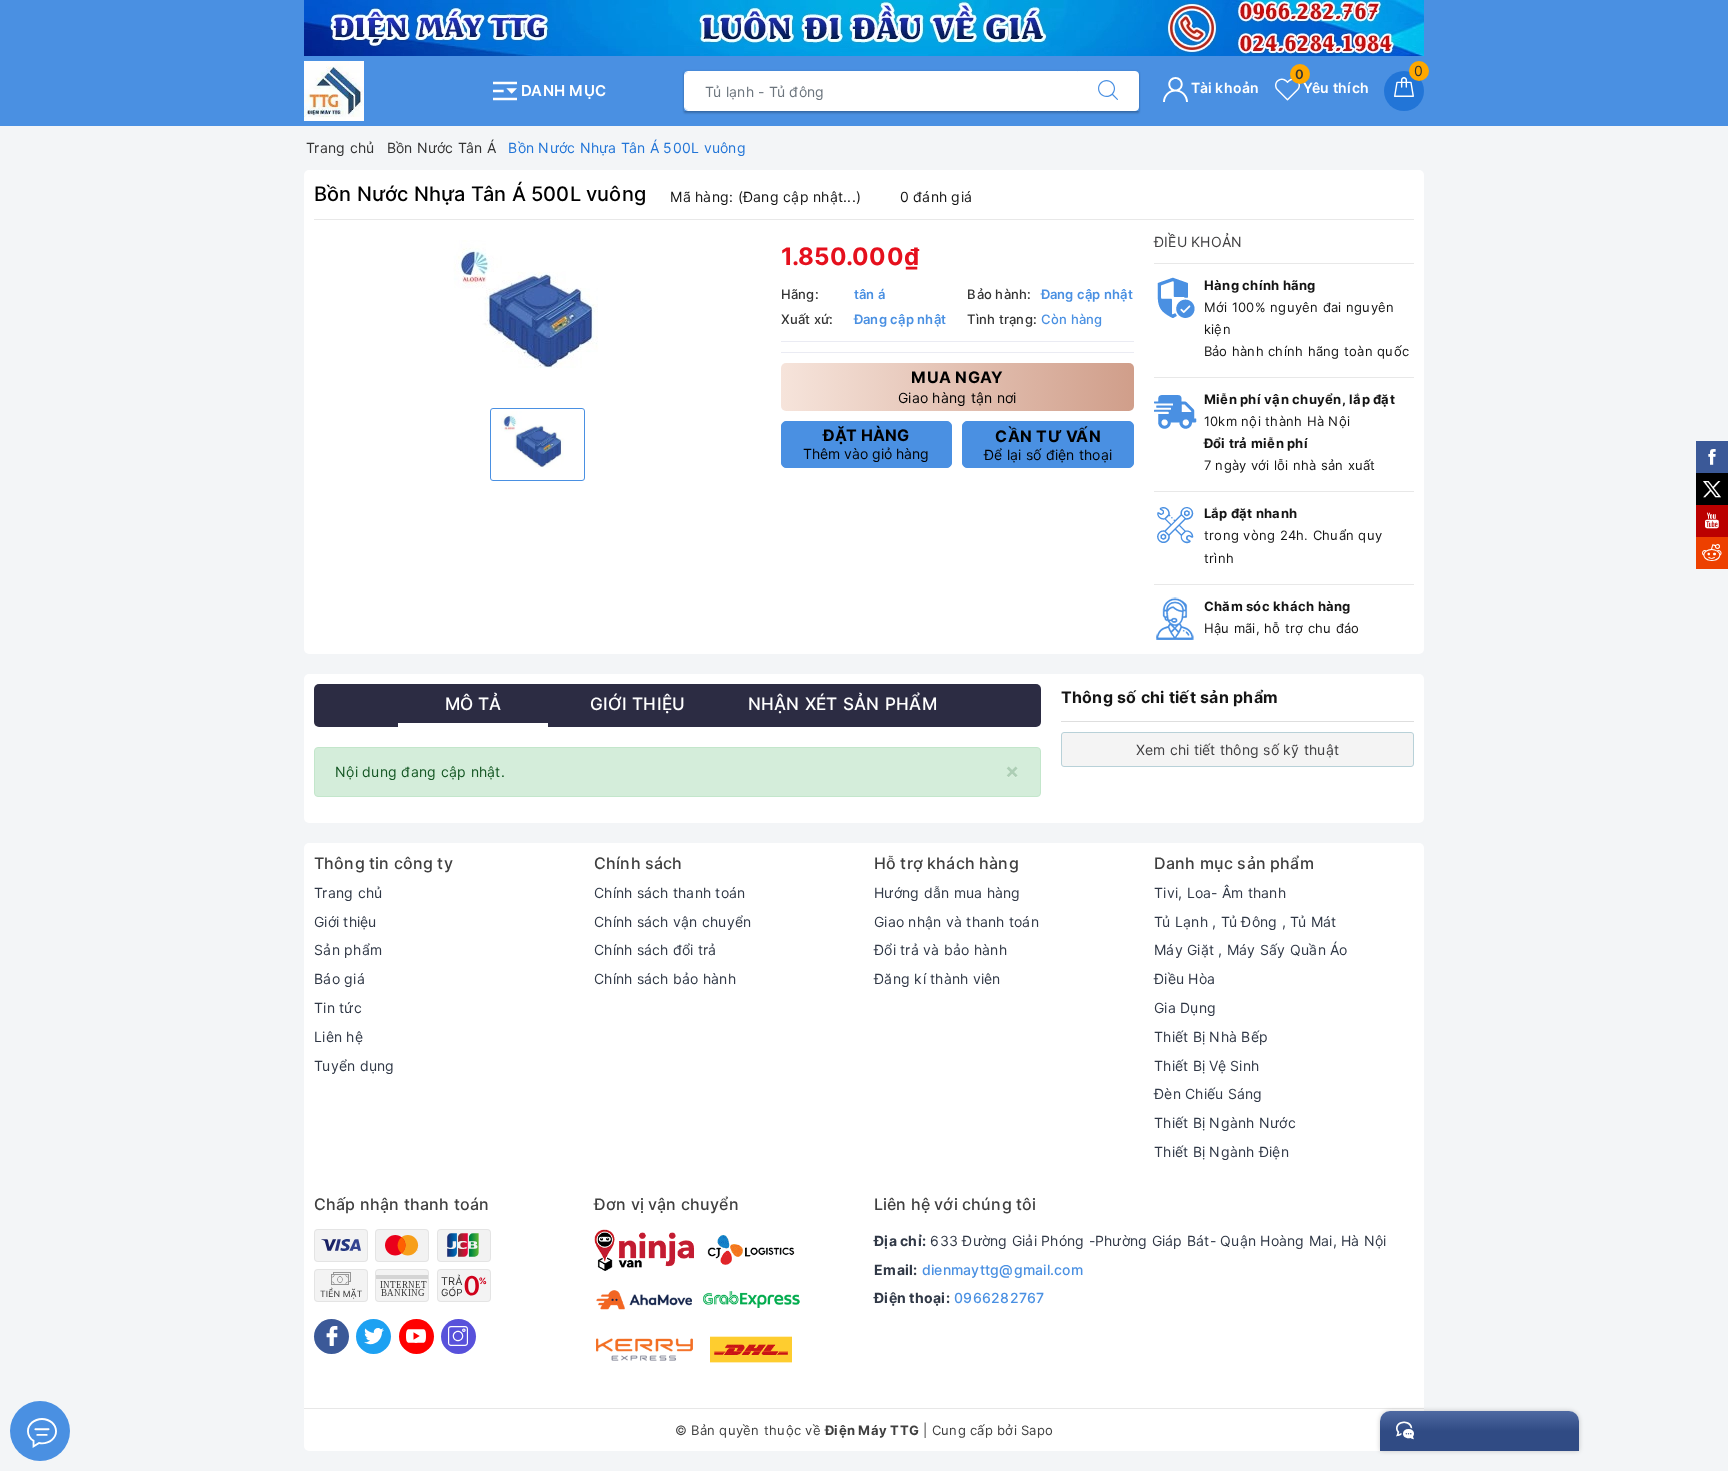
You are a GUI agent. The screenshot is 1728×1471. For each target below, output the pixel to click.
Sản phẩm (348, 949)
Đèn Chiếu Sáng (1208, 1093)
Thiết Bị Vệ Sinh (1206, 1065)
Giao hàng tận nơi (957, 386)
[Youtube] (416, 1336)
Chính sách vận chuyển (672, 921)
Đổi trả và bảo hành (940, 949)
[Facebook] (331, 1336)
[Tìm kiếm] (1108, 91)
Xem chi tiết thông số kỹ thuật (1238, 749)
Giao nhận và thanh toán (956, 921)
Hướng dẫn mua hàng (947, 892)
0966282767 (999, 1297)
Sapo (1037, 1430)
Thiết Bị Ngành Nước (1225, 1122)
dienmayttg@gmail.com (1002, 1269)
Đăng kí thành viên (937, 978)
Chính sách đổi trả (655, 949)
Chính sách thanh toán (669, 892)
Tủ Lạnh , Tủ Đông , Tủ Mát (1245, 921)
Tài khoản (1224, 87)
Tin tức (338, 1007)
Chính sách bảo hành (665, 978)
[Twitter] (373, 1336)
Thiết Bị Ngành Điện (1221, 1151)
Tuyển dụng (354, 1065)
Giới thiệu (345, 921)
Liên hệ (338, 1036)
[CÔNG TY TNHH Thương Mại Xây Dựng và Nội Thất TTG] (391, 91)
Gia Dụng (1185, 1007)
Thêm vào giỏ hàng (866, 444)
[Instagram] (458, 1336)
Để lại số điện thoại (1048, 445)
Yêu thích (1332, 87)
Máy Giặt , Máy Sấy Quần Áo (1251, 949)
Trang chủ (348, 892)
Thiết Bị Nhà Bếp (1211, 1036)
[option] (537, 316)
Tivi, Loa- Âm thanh (1220, 892)
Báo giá (339, 978)
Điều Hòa (1184, 978)
